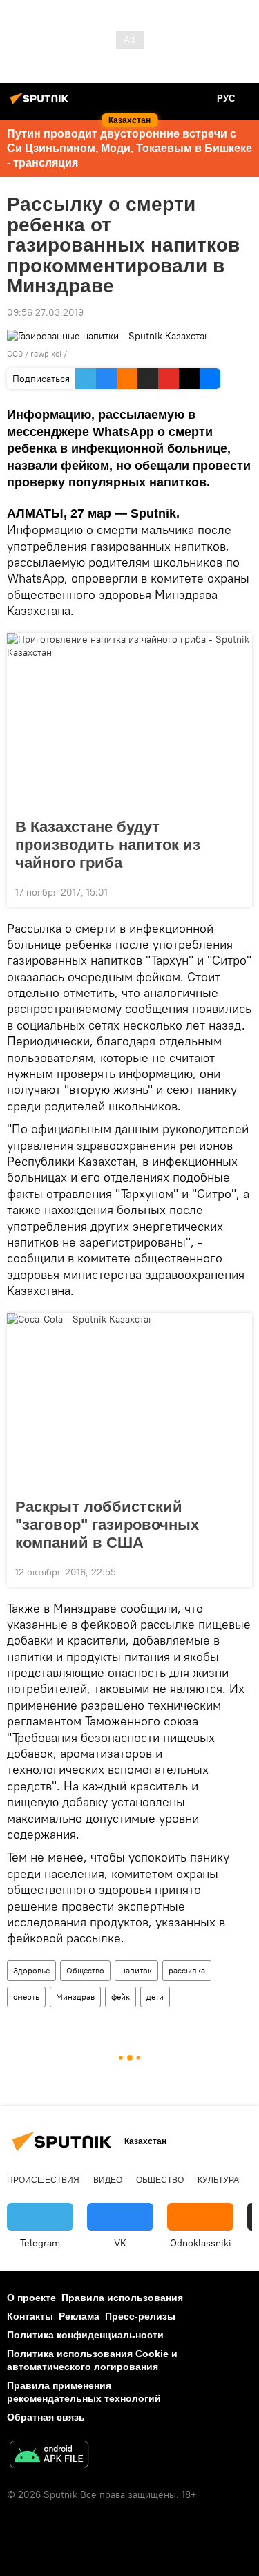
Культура (218, 2180)
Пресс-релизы (140, 2316)
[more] (236, 891)
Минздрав (75, 1997)
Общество (85, 1970)
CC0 (15, 353)
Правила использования (122, 2298)
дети (155, 1997)
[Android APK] (49, 2456)
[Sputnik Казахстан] (41, 104)
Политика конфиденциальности (85, 2335)
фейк (121, 1997)
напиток (136, 1970)
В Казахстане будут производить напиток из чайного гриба (108, 845)
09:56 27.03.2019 (45, 312)
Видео (108, 2180)
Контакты (30, 2316)
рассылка (187, 1970)
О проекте (31, 2298)
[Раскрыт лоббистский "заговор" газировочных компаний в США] (129, 1401)
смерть (26, 1997)
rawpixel (46, 353)
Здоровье (31, 1970)
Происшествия (43, 2180)
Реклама (79, 2316)
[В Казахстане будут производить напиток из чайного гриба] (129, 721)
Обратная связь (46, 2417)
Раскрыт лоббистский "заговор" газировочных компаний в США (107, 1525)
